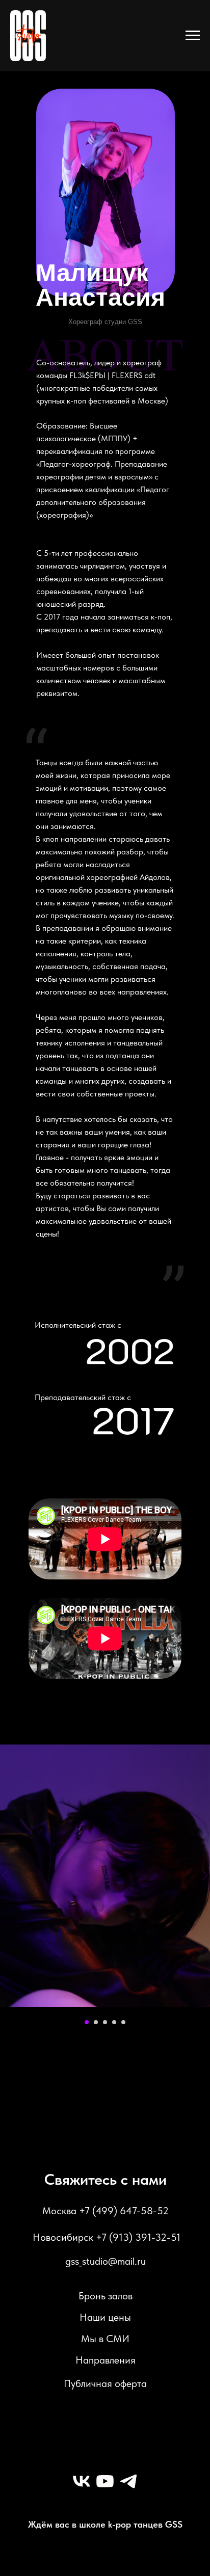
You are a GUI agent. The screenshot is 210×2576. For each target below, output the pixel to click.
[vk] (82, 2481)
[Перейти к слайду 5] (123, 2022)
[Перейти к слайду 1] (87, 2022)
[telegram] (128, 2481)
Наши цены (105, 2317)
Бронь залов (106, 2296)
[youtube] (105, 2481)
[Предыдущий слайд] (5, 1876)
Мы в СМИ (105, 2339)
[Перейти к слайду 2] (96, 2022)
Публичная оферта (105, 2383)
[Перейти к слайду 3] (105, 2022)
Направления (106, 2360)
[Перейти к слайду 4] (114, 2022)
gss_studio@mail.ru (106, 2261)
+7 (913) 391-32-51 (138, 2237)
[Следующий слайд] (205, 1876)
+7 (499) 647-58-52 (124, 2211)
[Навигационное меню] (193, 36)
